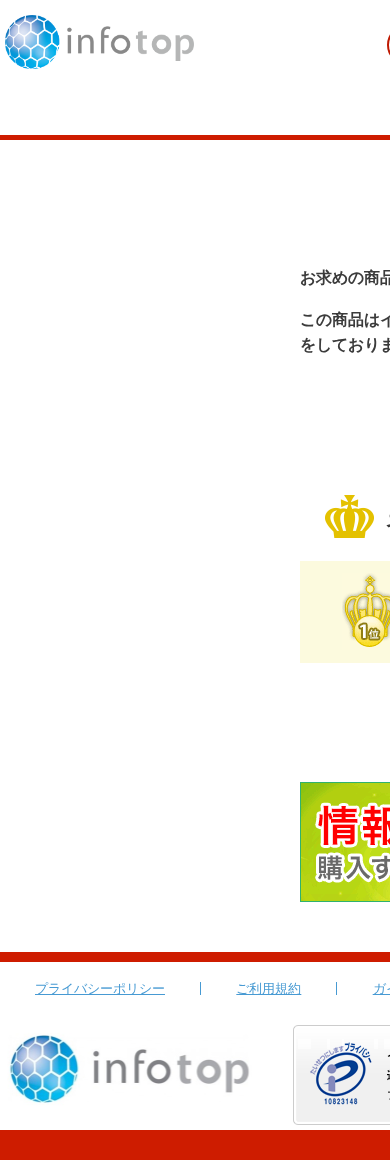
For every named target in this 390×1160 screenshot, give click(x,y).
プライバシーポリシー (100, 988)
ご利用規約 (268, 988)
